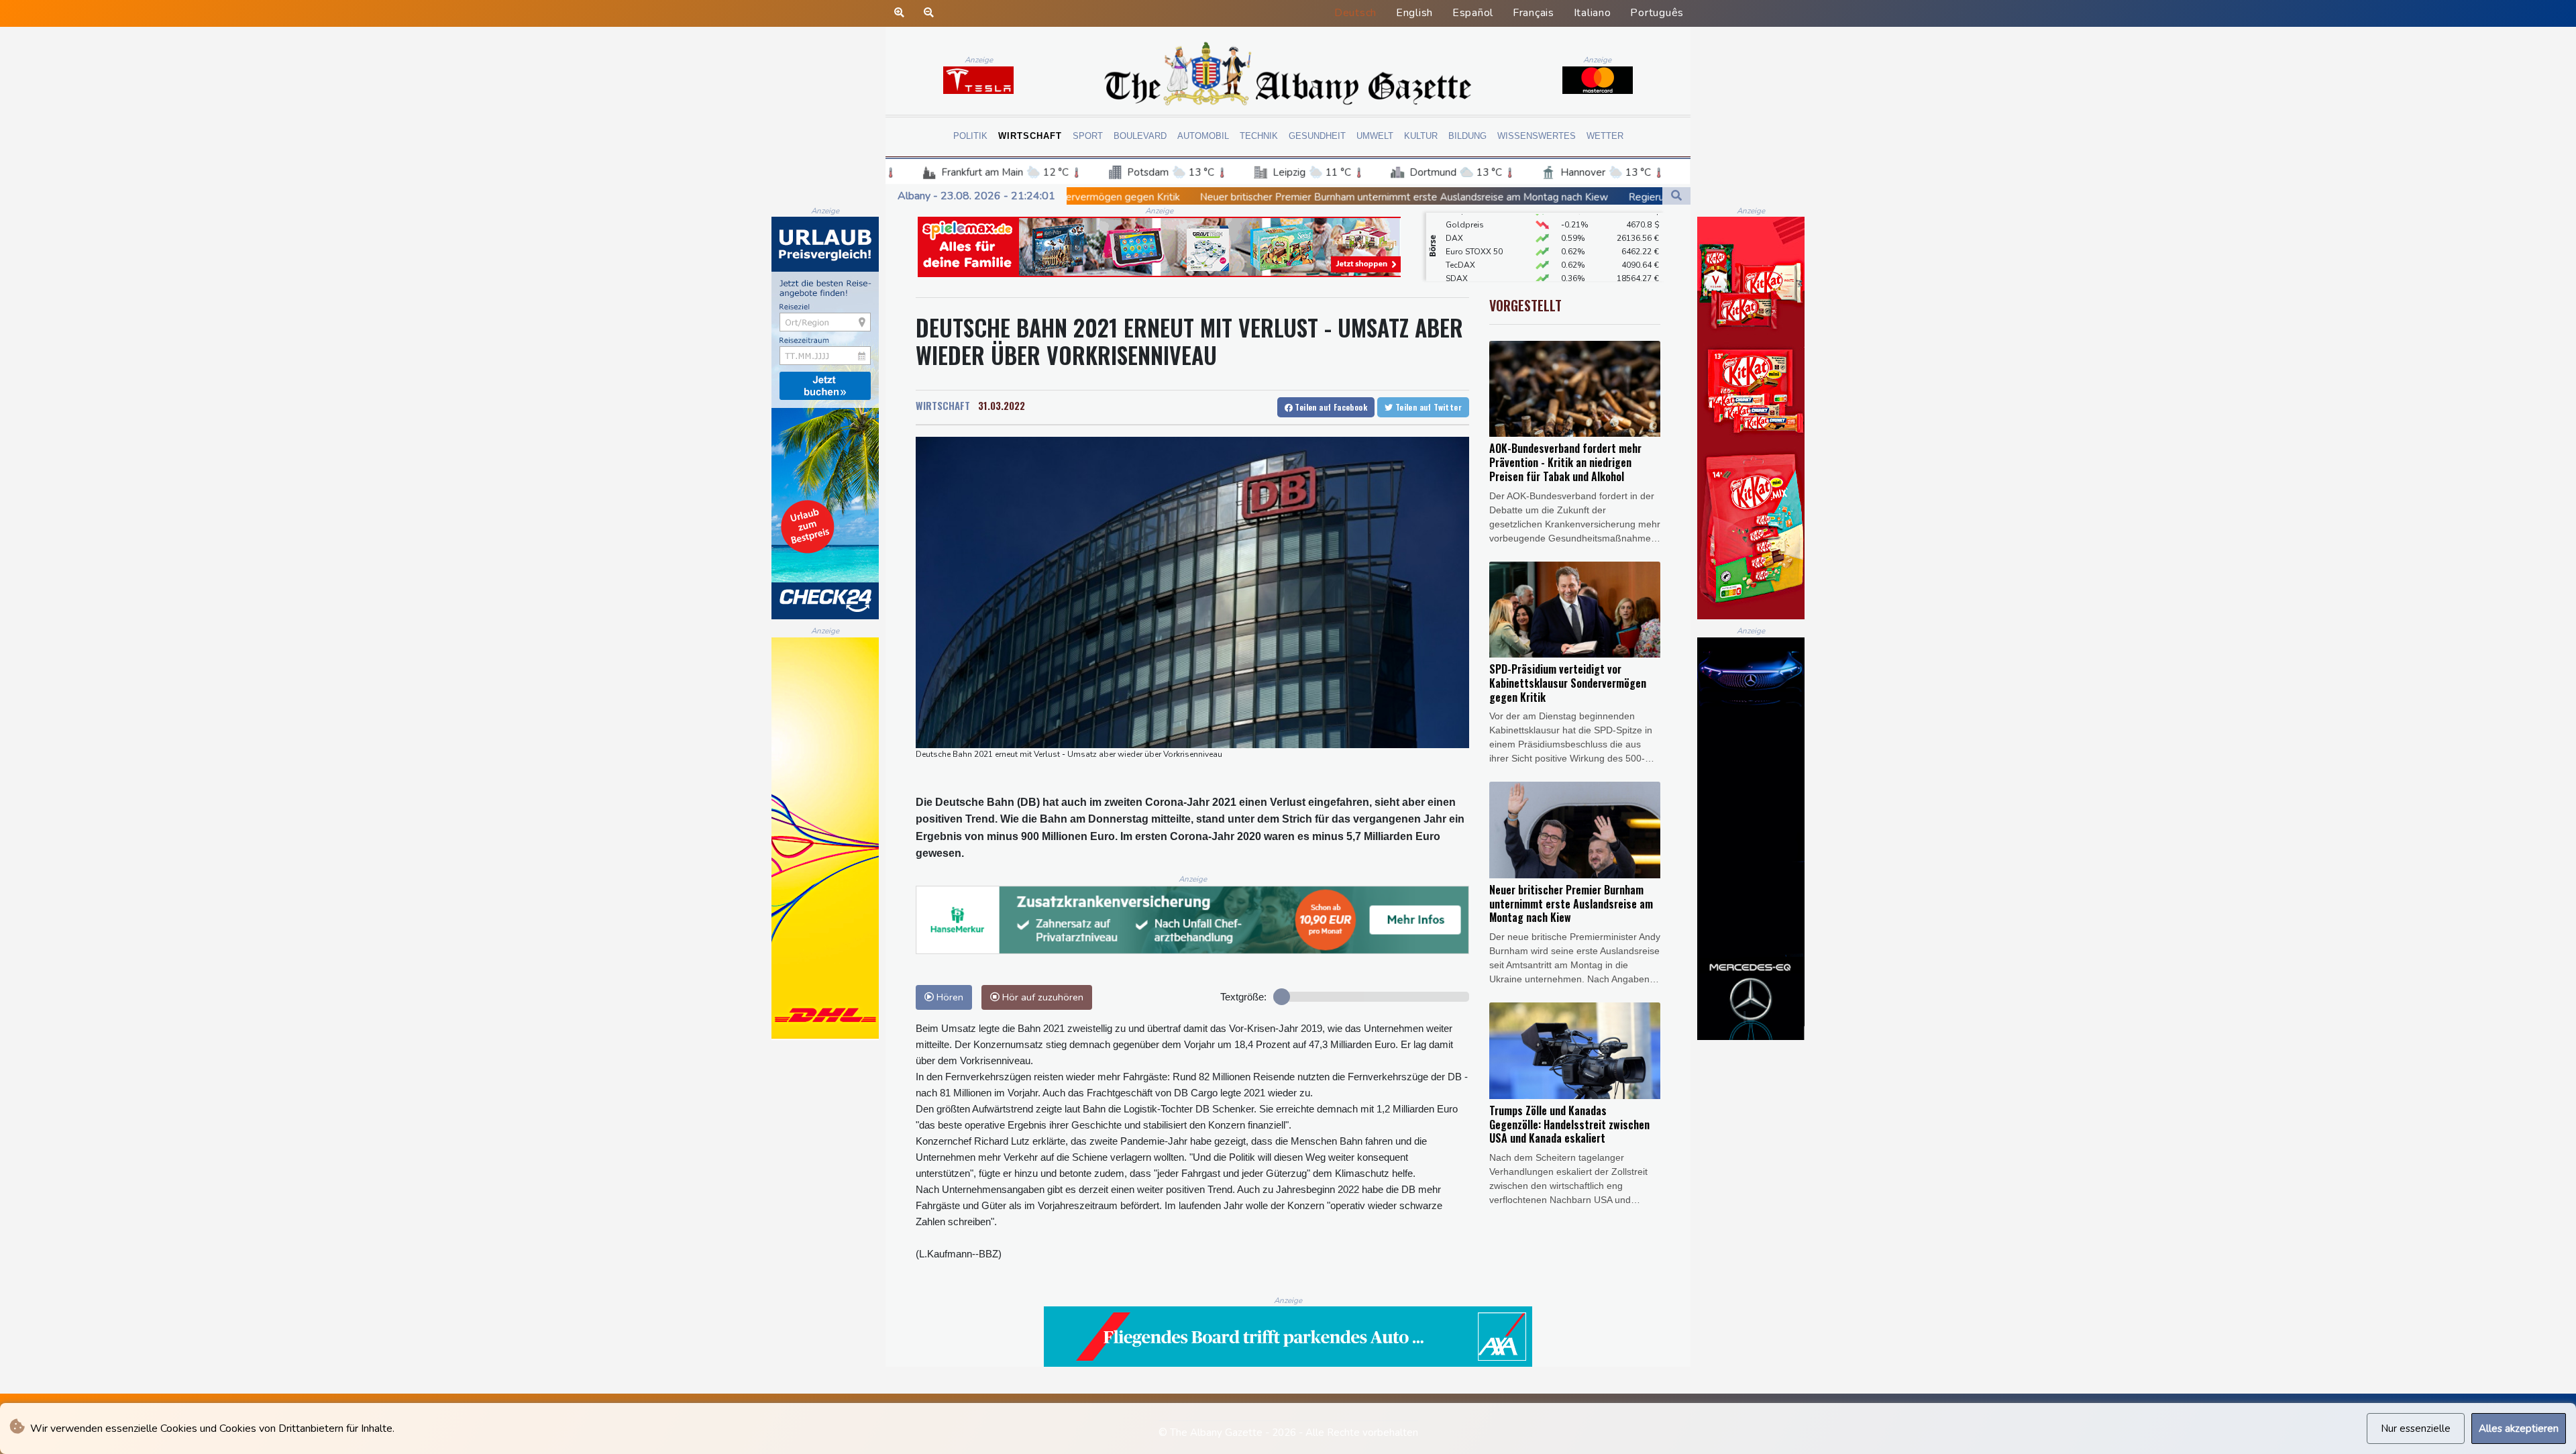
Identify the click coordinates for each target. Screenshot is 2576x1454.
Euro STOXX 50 (1474, 220)
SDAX (1457, 247)
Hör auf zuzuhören (1041, 997)
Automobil (1203, 136)
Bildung (1467, 136)
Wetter (1605, 136)
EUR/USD (1463, 274)
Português (1657, 13)
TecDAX (1460, 233)
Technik (1259, 136)
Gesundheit (1317, 136)
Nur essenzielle (2416, 1429)
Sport (1088, 136)
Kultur (1421, 136)
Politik (970, 136)
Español (1473, 13)
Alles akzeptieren (2519, 1429)
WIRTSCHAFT (943, 405)
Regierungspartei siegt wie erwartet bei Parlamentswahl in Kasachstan (1538, 197)
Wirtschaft (1030, 136)
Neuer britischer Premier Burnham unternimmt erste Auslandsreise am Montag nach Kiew (1151, 197)
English (1414, 13)
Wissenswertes (1537, 136)
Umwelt (1375, 136)
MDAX (1458, 260)
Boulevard (1140, 136)
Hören (949, 997)
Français (1534, 13)
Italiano (1593, 13)
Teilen (1330, 407)
